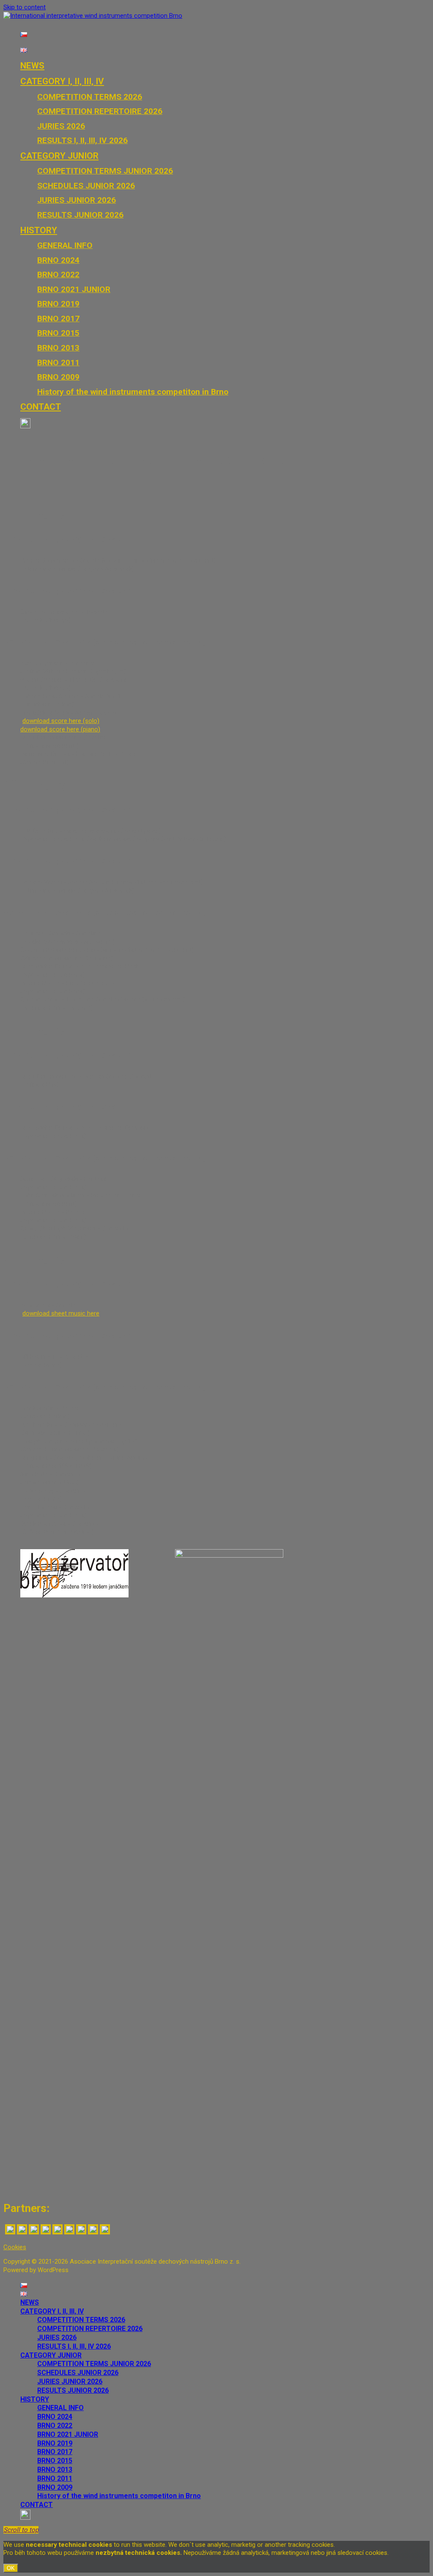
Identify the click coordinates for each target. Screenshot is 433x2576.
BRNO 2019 (58, 304)
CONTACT (41, 407)
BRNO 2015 (58, 333)
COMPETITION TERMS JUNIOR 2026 (105, 171)
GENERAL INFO (65, 245)
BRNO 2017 (58, 319)
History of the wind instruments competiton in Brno (133, 392)
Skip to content (25, 7)
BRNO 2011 (58, 363)
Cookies (15, 2247)
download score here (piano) (60, 729)
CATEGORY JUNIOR (59, 156)
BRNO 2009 (58, 377)
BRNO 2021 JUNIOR (74, 289)
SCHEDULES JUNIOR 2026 (86, 186)
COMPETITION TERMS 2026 (90, 97)
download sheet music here (61, 1313)
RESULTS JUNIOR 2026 (80, 215)
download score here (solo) (61, 721)
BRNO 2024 (58, 260)
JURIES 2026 (61, 126)
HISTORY (39, 230)
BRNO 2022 (58, 274)
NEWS (32, 66)
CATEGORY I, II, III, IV (62, 81)
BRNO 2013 (58, 348)
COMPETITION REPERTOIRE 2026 (100, 111)
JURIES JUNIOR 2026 (77, 200)
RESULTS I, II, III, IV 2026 (82, 140)
